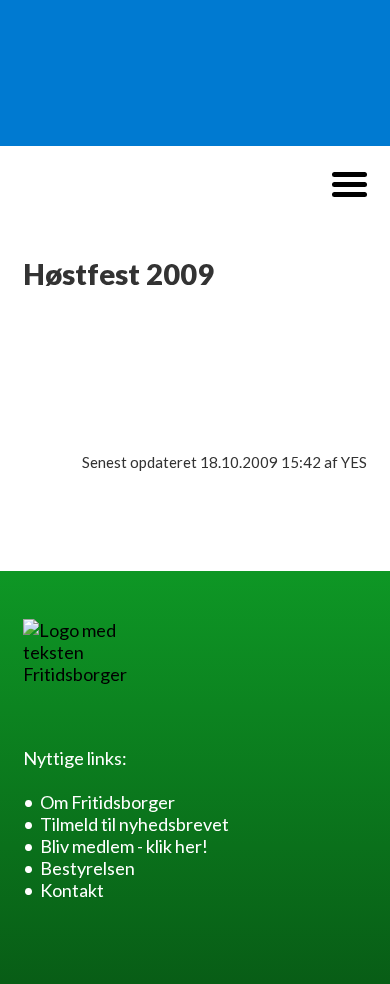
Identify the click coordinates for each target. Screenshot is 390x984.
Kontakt (72, 890)
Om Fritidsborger (107, 802)
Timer (61, 388)
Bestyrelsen (87, 868)
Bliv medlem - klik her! (124, 846)
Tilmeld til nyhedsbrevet (134, 824)
